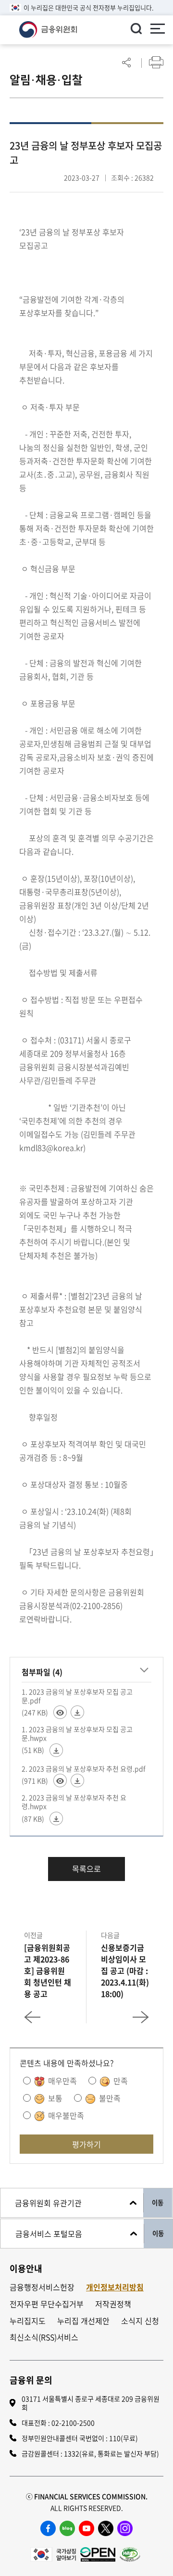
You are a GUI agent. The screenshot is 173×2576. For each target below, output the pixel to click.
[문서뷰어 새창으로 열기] (60, 1712)
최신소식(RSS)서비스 (44, 2337)
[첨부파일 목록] (144, 1670)
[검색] (136, 28)
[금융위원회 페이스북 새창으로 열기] (48, 2528)
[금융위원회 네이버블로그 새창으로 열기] (67, 2528)
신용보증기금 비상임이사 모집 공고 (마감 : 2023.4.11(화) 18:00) (125, 1970)
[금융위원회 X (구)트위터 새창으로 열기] (106, 2528)
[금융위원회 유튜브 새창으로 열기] (86, 2528)
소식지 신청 (140, 2321)
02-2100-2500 (73, 2423)
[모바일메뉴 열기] (158, 30)
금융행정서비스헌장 (42, 2287)
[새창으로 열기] (53, 2553)
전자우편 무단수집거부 (47, 2304)
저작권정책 (113, 2304)
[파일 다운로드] (77, 1712)
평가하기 (86, 2144)
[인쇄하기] (156, 62)
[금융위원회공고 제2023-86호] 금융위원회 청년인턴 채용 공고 (48, 1970)
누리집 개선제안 (83, 2321)
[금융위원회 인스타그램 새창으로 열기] (125, 2528)
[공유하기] (126, 62)
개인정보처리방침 (115, 2287)
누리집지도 (28, 2321)
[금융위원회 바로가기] (48, 28)
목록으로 (86, 1869)
